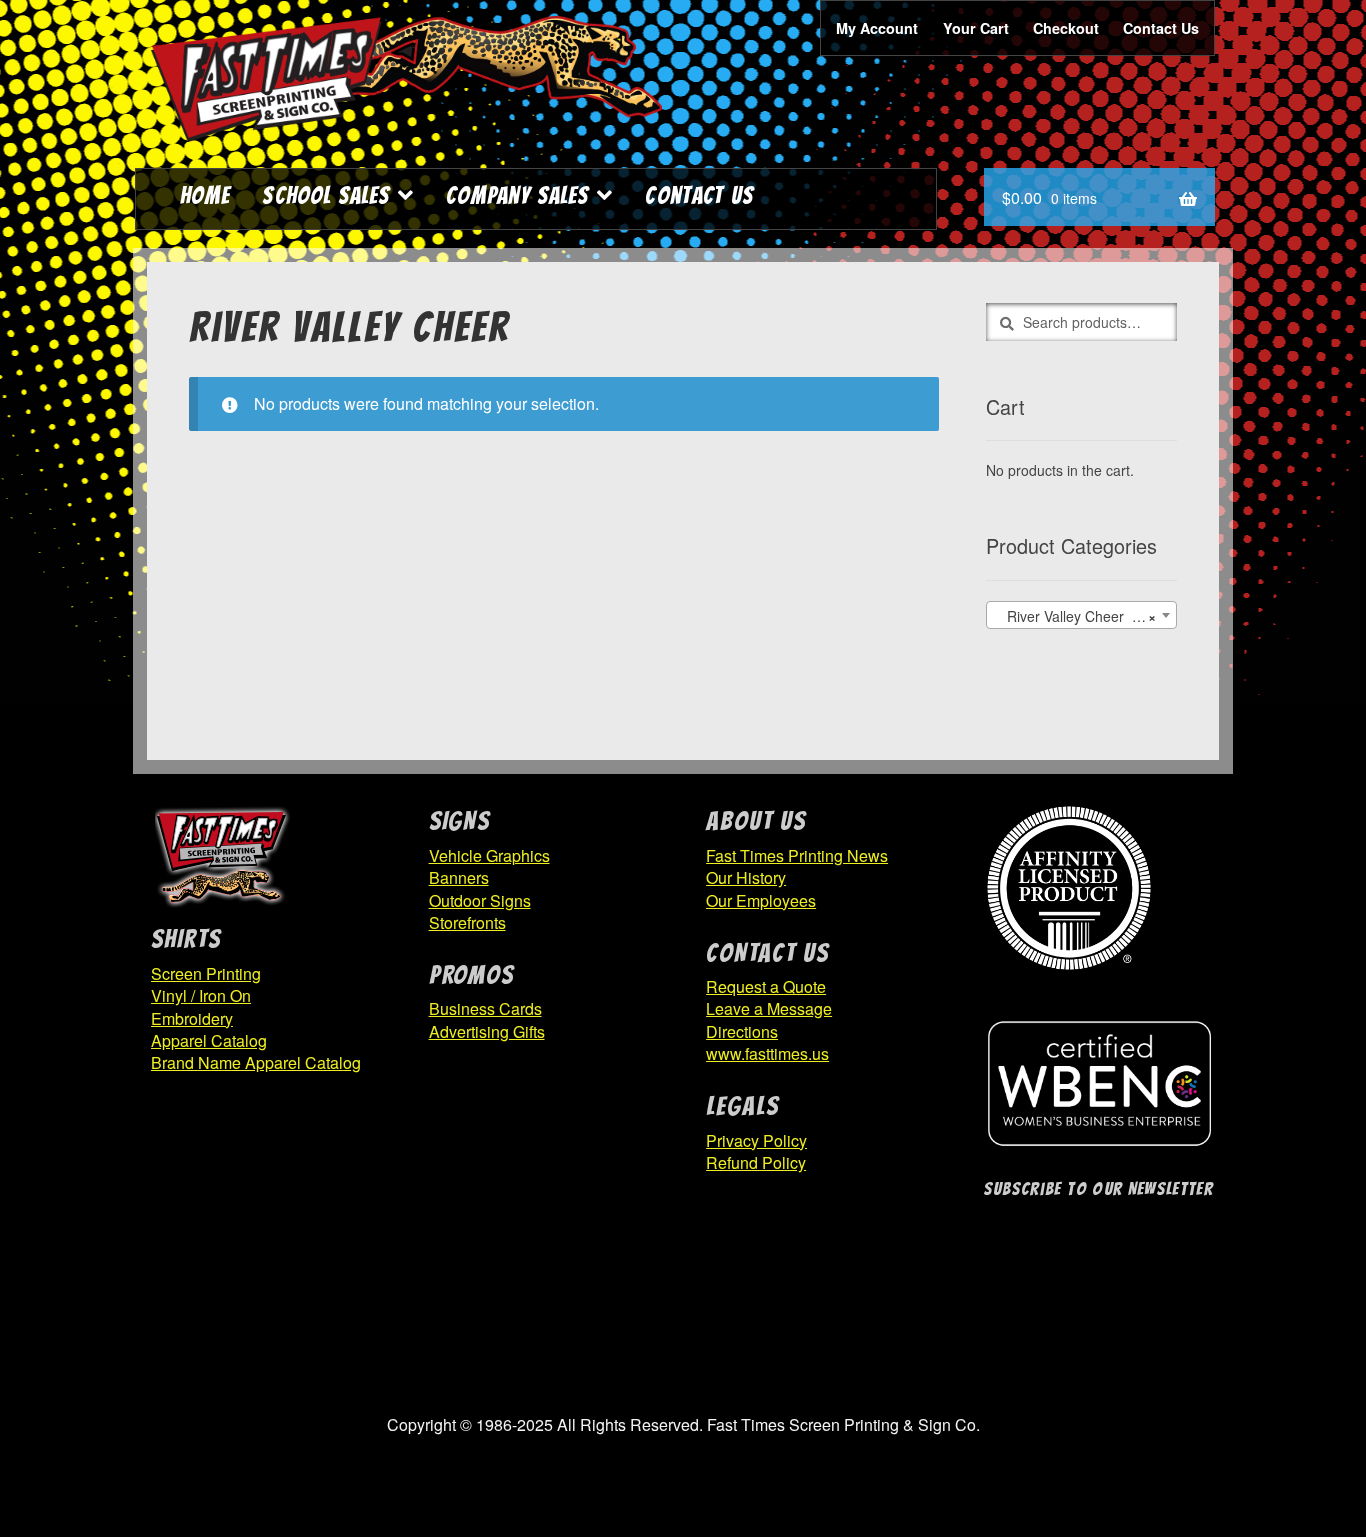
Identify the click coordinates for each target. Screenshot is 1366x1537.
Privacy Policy (756, 1140)
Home (205, 195)
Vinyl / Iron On (201, 995)
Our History (746, 877)
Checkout (1066, 28)
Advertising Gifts (487, 1031)
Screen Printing (206, 973)
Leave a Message (769, 1008)
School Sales (326, 195)
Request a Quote (766, 986)
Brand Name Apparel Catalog (256, 1062)
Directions (742, 1031)
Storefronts (467, 922)
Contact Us (1161, 28)
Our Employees (761, 900)
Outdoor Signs (480, 900)
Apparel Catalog (209, 1040)
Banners (459, 877)
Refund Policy (756, 1162)
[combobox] (1081, 615)
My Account (877, 28)
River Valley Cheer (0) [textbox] (1075, 616)
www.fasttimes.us (767, 1053)
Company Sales (517, 195)
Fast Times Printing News (797, 855)
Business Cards (485, 1008)
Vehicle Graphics (489, 855)
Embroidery (192, 1018)
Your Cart (976, 28)
